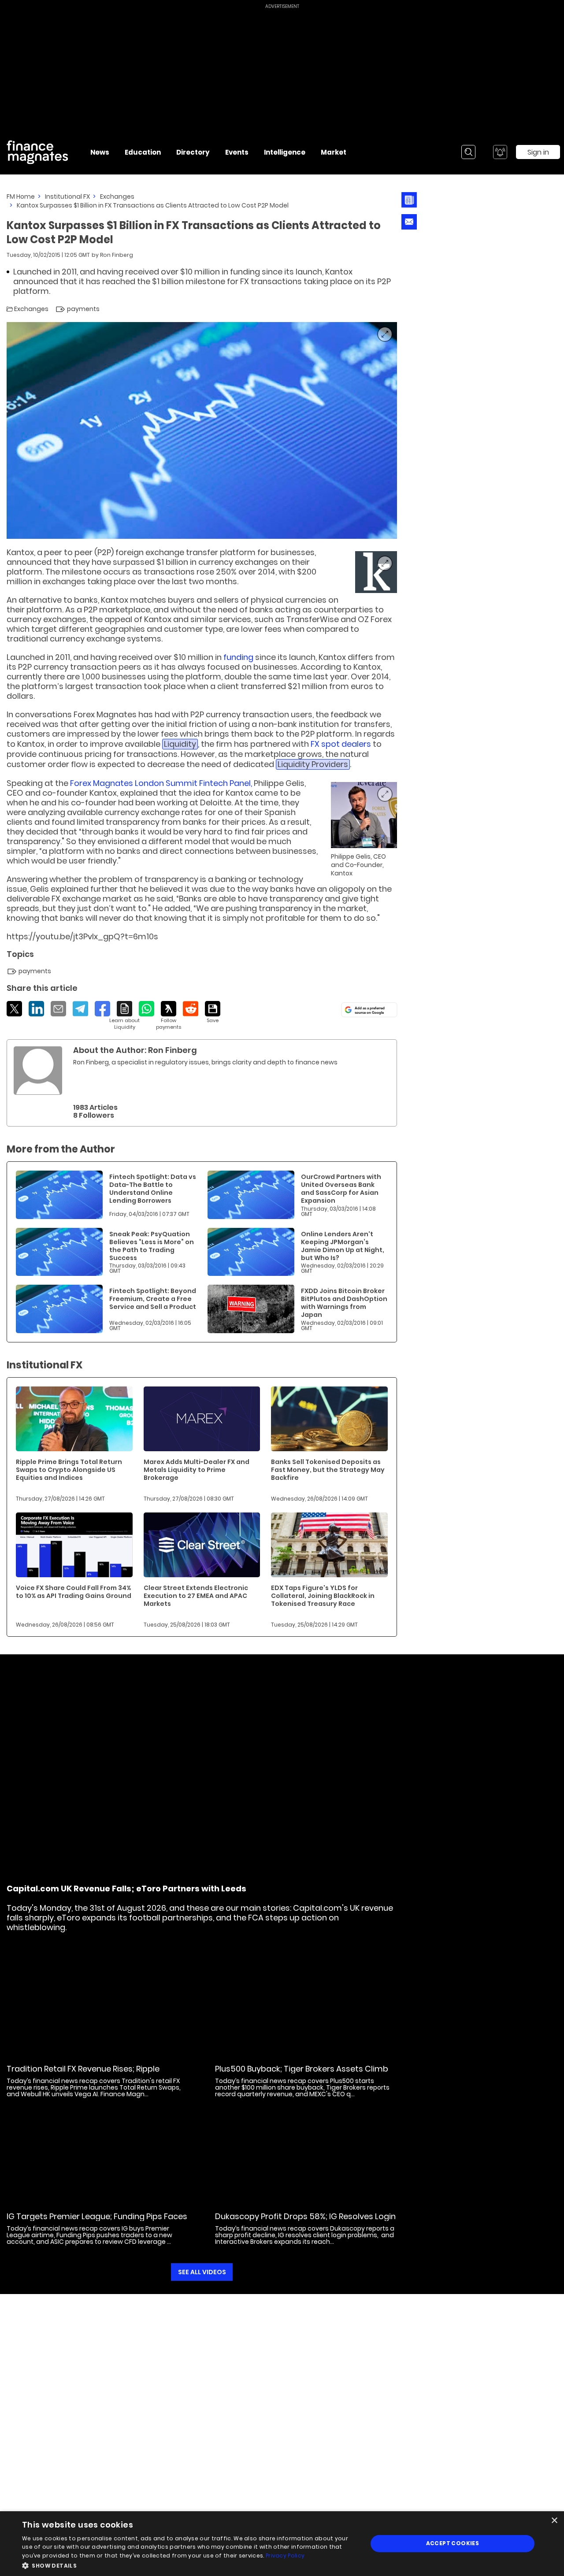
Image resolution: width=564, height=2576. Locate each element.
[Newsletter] (409, 200)
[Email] (58, 1009)
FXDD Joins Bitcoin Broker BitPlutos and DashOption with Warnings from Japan (344, 1303)
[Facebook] (102, 1009)
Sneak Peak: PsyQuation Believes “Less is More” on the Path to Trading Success (152, 1246)
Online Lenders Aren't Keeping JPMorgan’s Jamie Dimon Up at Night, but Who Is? (343, 1246)
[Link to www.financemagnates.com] (376, 572)
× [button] (554, 2521)
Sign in (538, 152)
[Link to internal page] (38, 1071)
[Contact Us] (409, 222)
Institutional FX (67, 196)
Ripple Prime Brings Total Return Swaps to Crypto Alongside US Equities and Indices (69, 1470)
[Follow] (169, 1016)
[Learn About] (124, 1016)
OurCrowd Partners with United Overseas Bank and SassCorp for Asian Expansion (341, 1189)
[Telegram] (80, 1009)
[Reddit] (191, 1009)
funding (238, 657)
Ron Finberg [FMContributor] (117, 255)
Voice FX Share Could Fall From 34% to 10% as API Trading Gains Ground (74, 1592)
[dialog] (282, 2544)
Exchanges (117, 196)
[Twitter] (14, 1009)
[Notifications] (500, 152)
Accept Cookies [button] (453, 2543)
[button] (190, 2565)
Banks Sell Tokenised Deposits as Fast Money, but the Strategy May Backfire (328, 1470)
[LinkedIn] (36, 1009)
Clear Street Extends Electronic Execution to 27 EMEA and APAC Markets (196, 1596)
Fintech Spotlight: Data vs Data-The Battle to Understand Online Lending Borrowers (153, 1189)
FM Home (21, 196)
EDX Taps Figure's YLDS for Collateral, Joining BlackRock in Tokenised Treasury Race (323, 1596)
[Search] (468, 152)
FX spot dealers (341, 744)
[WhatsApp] (147, 1009)
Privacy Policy (285, 2556)
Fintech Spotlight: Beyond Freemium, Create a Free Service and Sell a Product (153, 1299)
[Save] (213, 1012)
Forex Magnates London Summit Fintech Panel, (161, 783)
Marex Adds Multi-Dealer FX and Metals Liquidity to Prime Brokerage (197, 1470)
